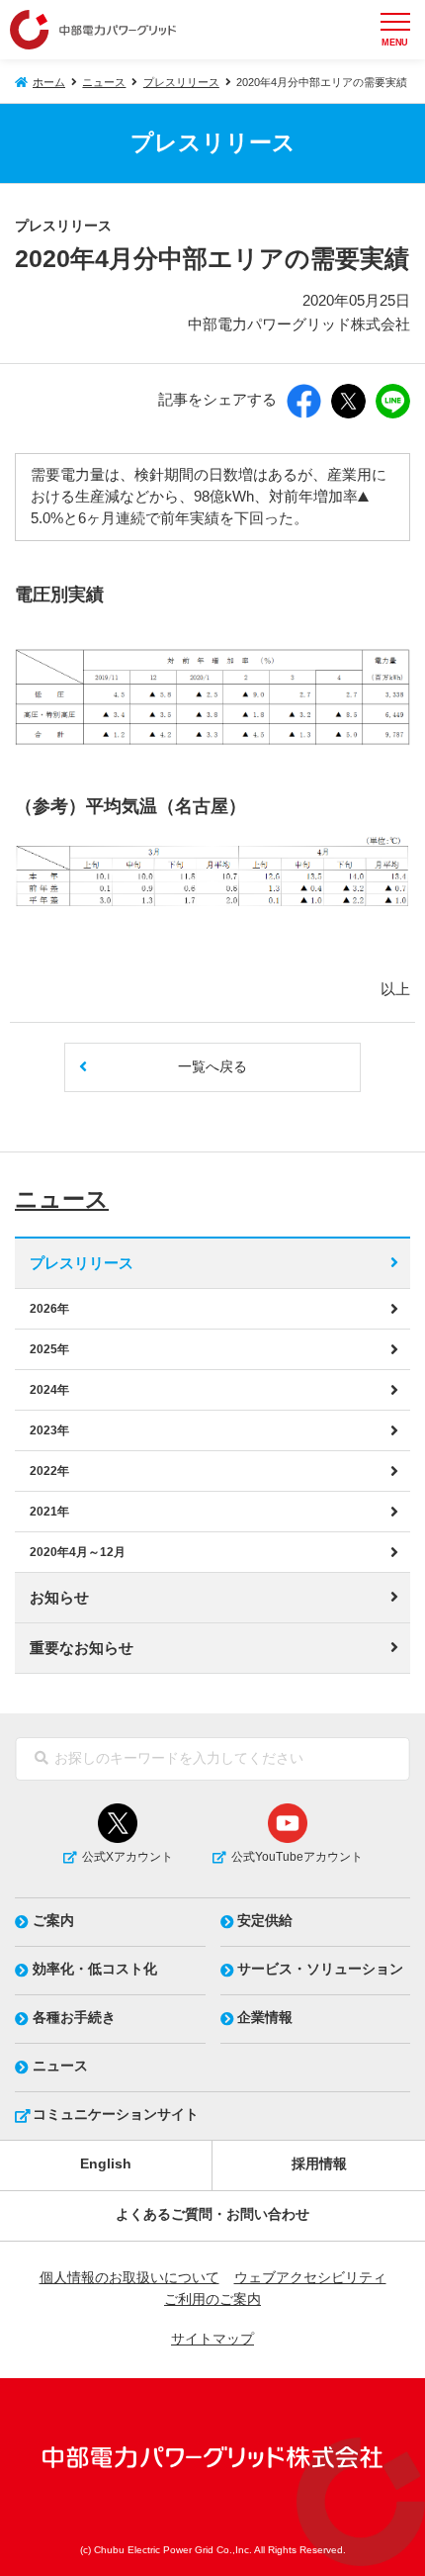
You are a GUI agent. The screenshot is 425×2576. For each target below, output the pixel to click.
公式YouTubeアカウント (297, 1857)
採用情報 (319, 2164)
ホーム (49, 82)
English (106, 2164)
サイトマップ (212, 2339)
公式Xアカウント (127, 1857)
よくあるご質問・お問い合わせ (212, 2214)
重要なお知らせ (82, 1648)
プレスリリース (181, 82)
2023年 (49, 1430)
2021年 (49, 1512)
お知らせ (59, 1598)
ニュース (104, 82)
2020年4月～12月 (78, 1552)
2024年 (49, 1390)
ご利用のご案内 (212, 2300)
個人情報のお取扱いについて (129, 2278)
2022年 (49, 1471)
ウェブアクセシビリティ (310, 2278)
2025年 (49, 1349)
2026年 (49, 1309)
